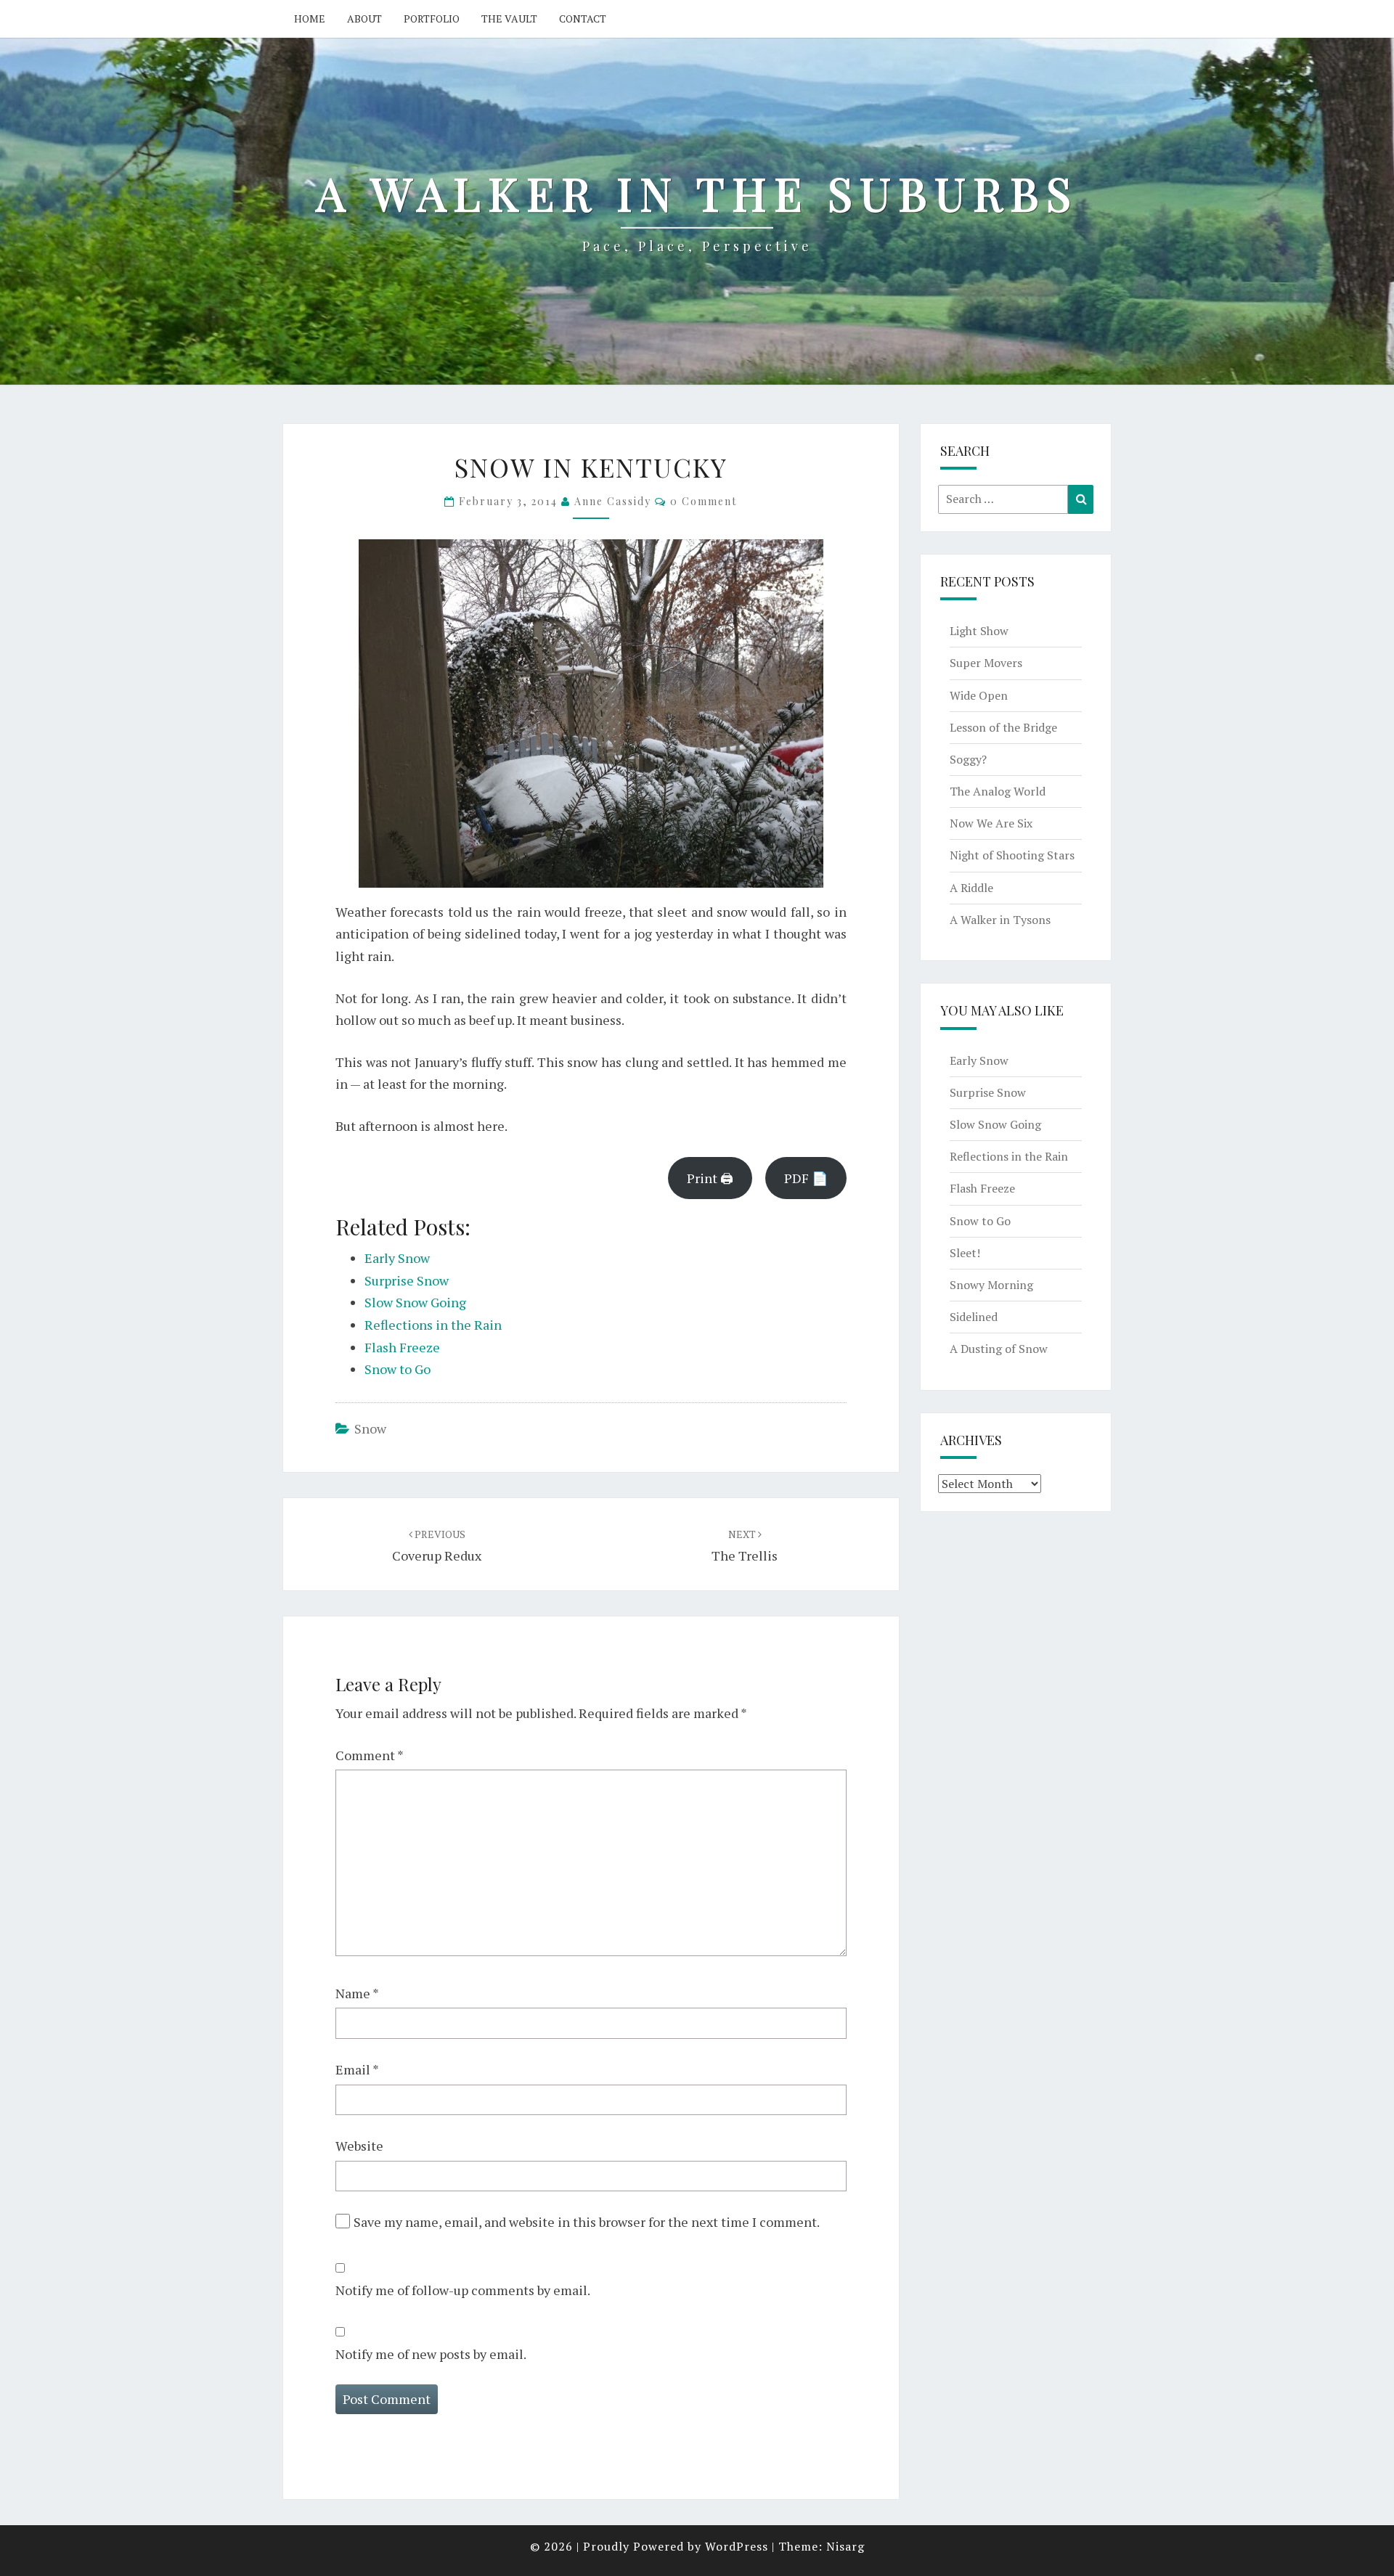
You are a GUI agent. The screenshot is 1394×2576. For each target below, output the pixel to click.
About (364, 19)
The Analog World (998, 791)
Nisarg (845, 2546)
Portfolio (432, 19)
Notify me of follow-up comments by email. (463, 2290)
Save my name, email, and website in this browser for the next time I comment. (587, 2222)
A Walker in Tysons (1000, 920)
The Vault (509, 19)
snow (370, 1428)
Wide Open (979, 695)
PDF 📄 (806, 1178)
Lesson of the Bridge (1003, 727)
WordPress (737, 2546)
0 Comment (704, 501)
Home (310, 19)
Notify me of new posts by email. (431, 2354)
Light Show (979, 631)
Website (359, 2146)
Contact (583, 19)
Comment (370, 1755)
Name (357, 1993)
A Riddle (971, 888)
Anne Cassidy (613, 501)
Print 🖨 (710, 1178)
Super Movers (986, 663)
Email (357, 2069)
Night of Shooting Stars (1012, 855)
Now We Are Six (991, 823)
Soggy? (968, 759)
